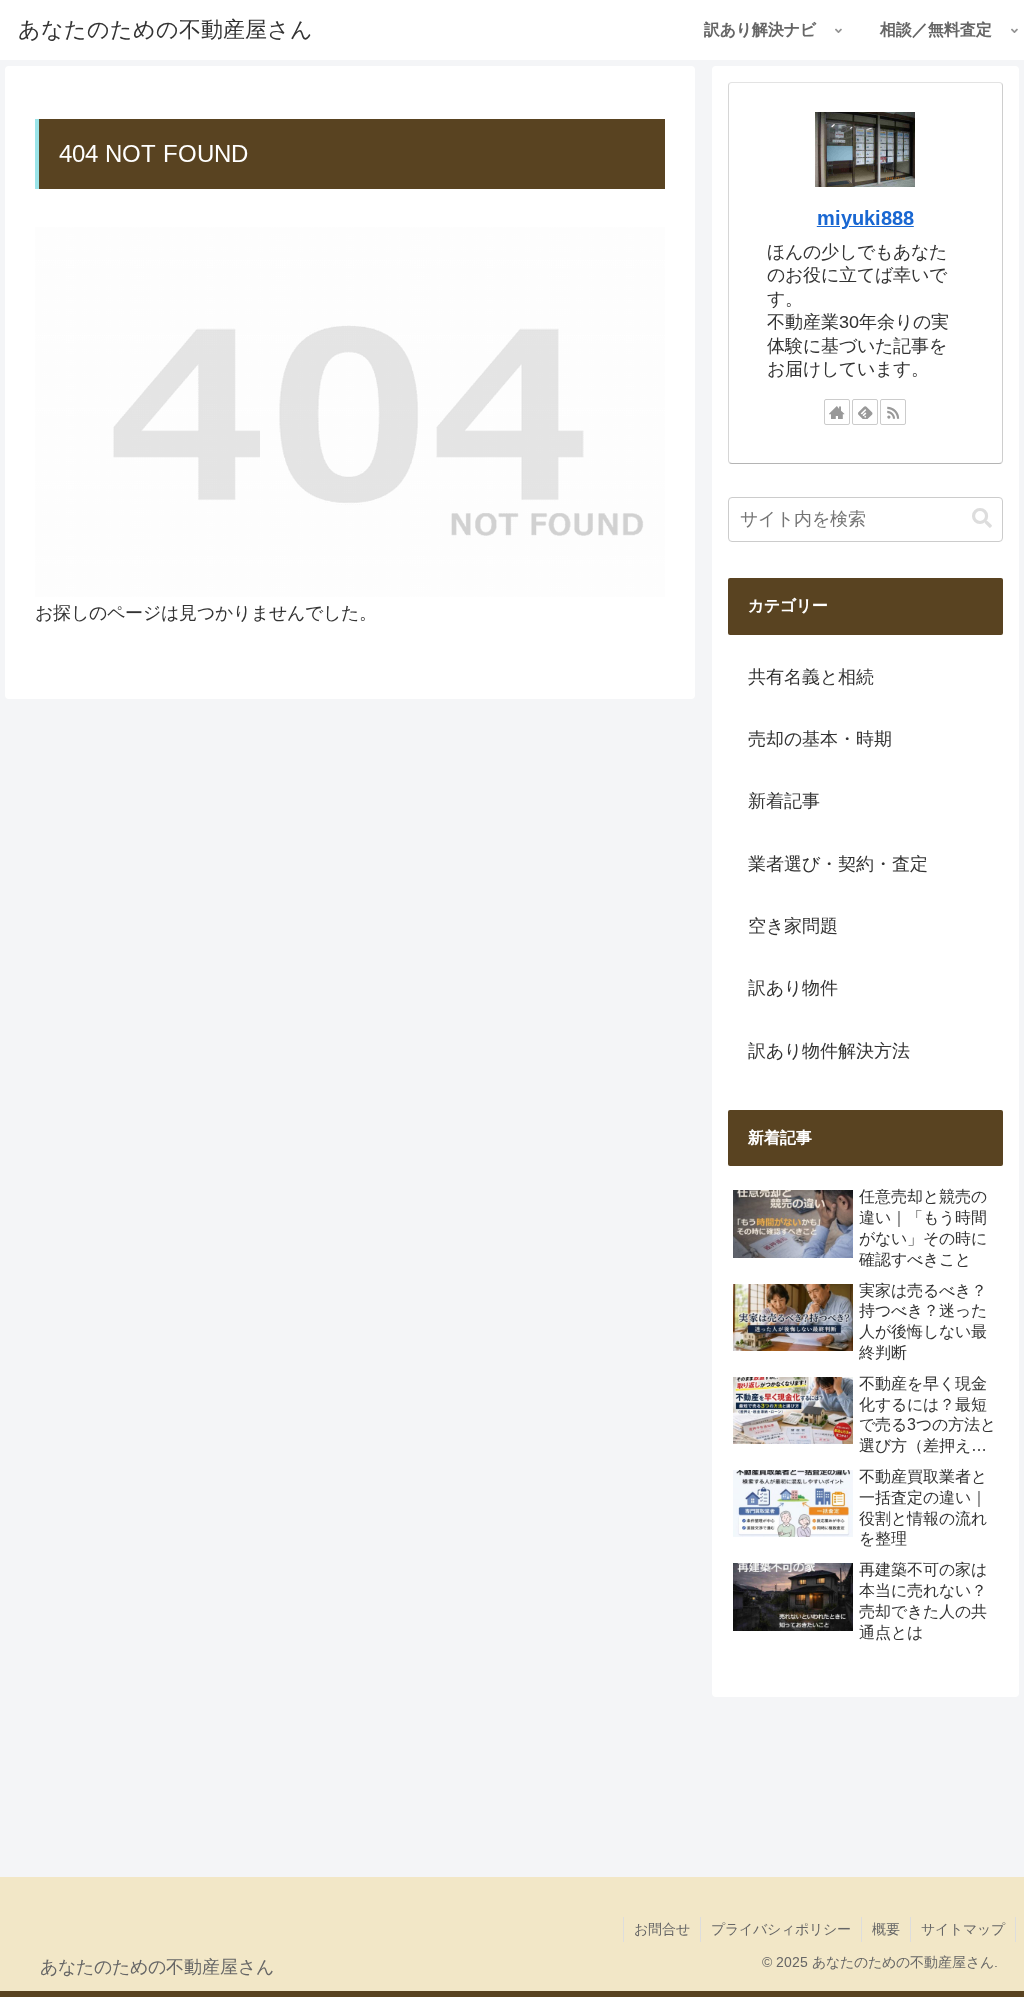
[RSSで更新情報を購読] (893, 412)
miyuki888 (865, 218)
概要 (886, 1929)
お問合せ (662, 1929)
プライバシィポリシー (781, 1929)
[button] (982, 518)
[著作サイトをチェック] (837, 412)
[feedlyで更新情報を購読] (865, 412)
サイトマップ (963, 1929)
